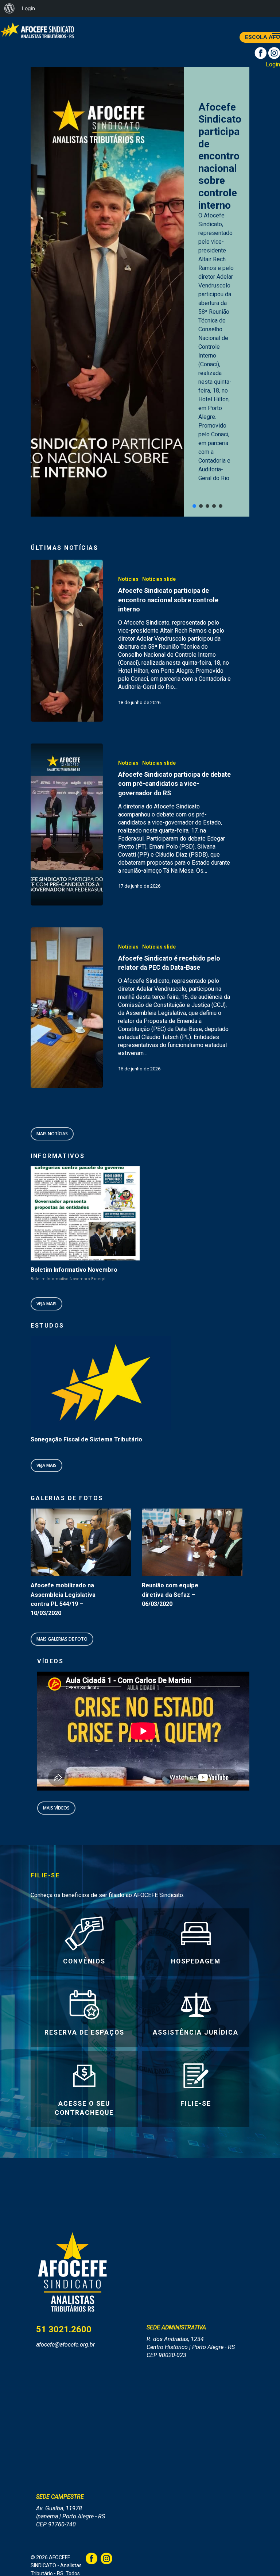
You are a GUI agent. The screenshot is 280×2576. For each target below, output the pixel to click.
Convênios (84, 1961)
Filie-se (196, 2104)
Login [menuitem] (28, 8)
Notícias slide (159, 579)
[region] (140, 292)
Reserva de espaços (84, 2032)
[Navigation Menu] (276, 36)
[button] (194, 506)
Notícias (128, 579)
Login (273, 64)
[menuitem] (9, 8)
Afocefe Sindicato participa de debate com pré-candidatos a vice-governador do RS (217, 160)
